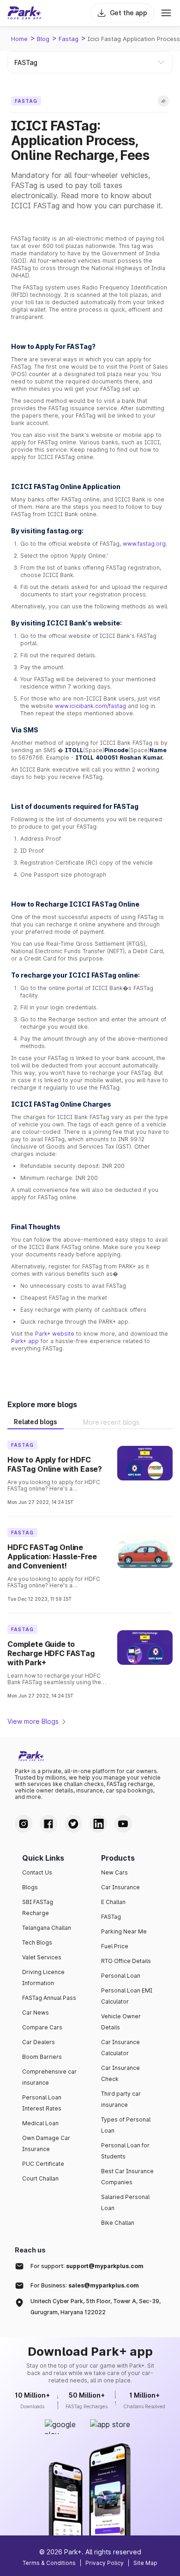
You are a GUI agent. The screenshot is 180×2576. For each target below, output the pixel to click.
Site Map (145, 2563)
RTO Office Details (126, 1961)
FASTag (111, 1917)
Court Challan (40, 2178)
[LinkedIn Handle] (98, 1824)
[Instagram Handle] (24, 1824)
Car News (36, 2013)
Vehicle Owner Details (121, 2022)
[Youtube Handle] (123, 1824)
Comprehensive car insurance (49, 2077)
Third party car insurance (121, 2099)
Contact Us (37, 1872)
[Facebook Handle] (48, 1824)
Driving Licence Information (43, 1978)
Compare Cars (42, 2027)
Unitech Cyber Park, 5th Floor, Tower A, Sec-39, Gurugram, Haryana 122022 (96, 2307)
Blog (43, 39)
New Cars (114, 1872)
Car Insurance (120, 1887)
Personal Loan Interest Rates (42, 2103)
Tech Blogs (37, 1942)
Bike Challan (118, 2223)
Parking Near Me (124, 1931)
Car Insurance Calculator (120, 2048)
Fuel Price (115, 1946)
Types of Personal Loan (126, 2125)
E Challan (113, 1902)
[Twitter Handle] (73, 1824)
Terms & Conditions (49, 2563)
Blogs (30, 1887)
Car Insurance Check (120, 2073)
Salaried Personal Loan (125, 2202)
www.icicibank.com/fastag (90, 706)
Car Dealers (39, 2042)
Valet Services (42, 1957)
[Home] (24, 13)
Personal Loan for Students (125, 2151)
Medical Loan (40, 2123)
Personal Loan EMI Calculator (127, 1996)
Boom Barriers (42, 2057)
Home (19, 39)
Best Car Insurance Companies (127, 2177)
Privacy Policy (105, 2563)
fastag (69, 39)
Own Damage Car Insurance (46, 2143)
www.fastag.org (144, 544)
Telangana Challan (47, 1928)
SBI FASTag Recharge (38, 1907)
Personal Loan (121, 1976)
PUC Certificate (43, 2164)
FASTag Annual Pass (49, 1998)
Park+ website (55, 1334)
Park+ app (25, 1341)
